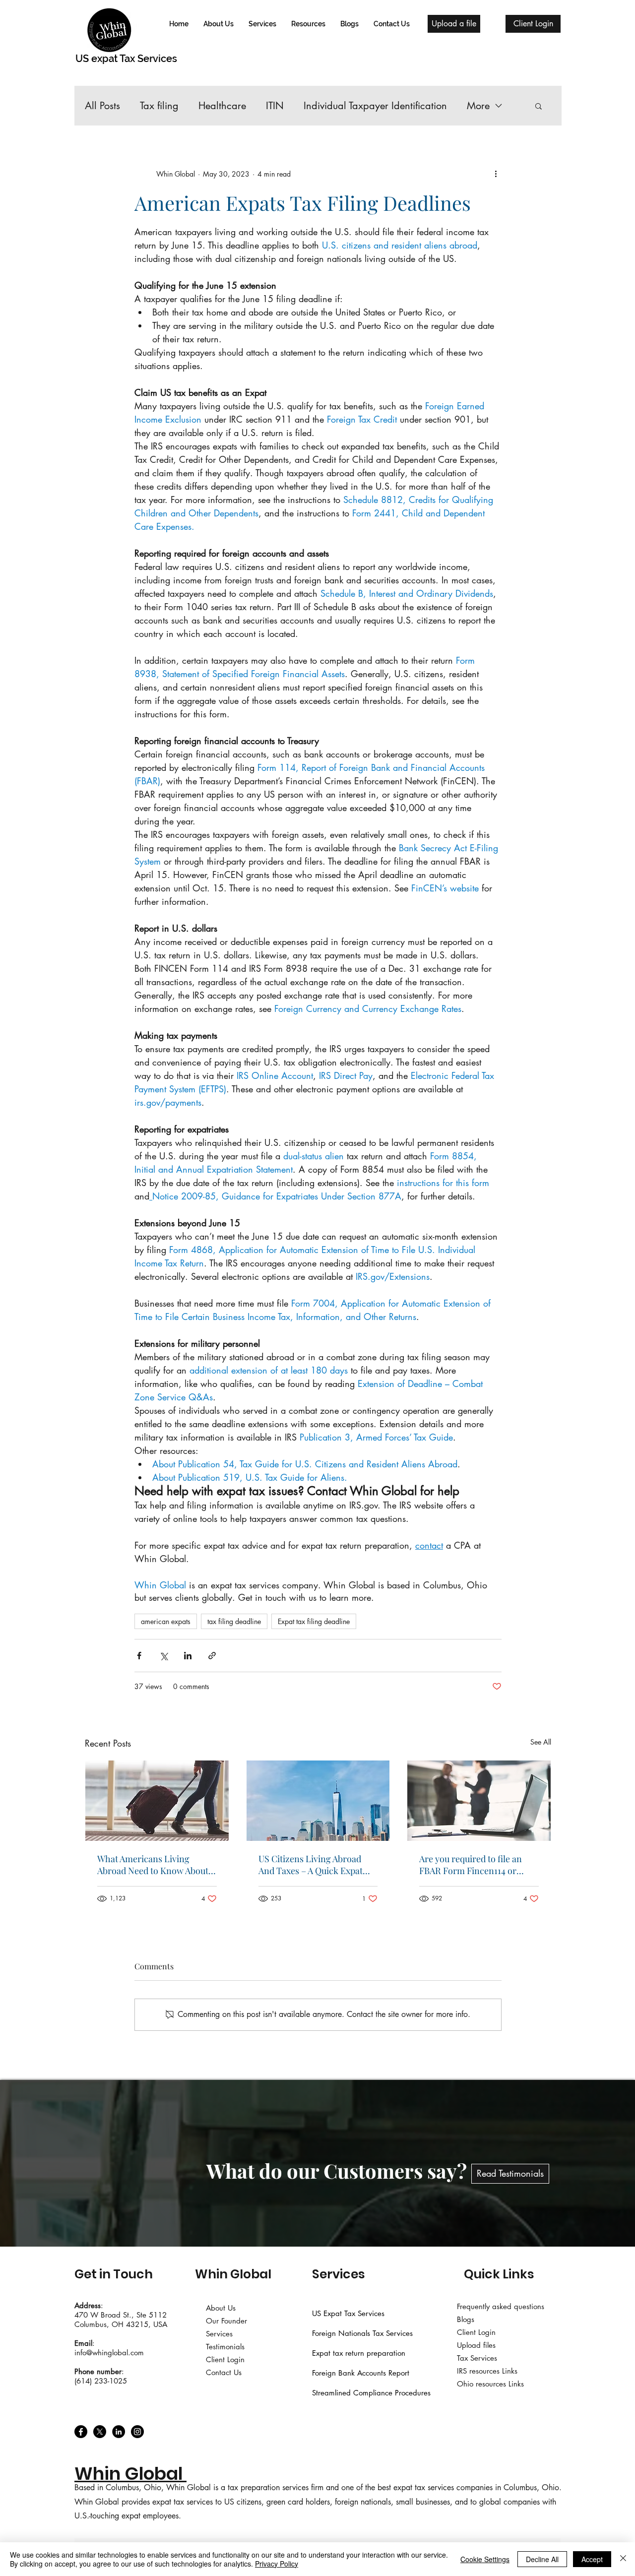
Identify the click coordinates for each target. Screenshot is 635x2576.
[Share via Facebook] (139, 1656)
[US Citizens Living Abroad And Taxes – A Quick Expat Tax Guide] (318, 1801)
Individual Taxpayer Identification (375, 106)
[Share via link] (212, 1656)
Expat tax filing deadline (314, 1621)
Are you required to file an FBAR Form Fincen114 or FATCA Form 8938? (471, 1865)
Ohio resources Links (492, 2384)
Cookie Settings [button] (485, 2559)
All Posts (102, 106)
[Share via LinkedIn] (188, 1656)
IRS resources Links (487, 2371)
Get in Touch (114, 2274)
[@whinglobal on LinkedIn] (119, 2432)
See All (541, 1742)
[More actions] (496, 174)
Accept (592, 2559)
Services (339, 2274)
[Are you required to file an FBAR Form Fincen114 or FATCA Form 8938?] (479, 1801)
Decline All (542, 2559)
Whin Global (233, 2274)
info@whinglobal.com (109, 2353)
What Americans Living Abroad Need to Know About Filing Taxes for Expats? (153, 1865)
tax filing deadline (234, 1621)
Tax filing (159, 106)
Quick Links (499, 2274)
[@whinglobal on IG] (137, 2432)
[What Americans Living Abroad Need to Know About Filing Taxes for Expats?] (157, 1801)
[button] (262, 24)
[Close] (623, 2559)
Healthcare (222, 106)
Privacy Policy (277, 2564)
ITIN (275, 106)
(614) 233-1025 (101, 2381)
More (478, 106)
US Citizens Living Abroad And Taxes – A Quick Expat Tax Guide (311, 1865)
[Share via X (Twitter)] (163, 1656)
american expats (166, 1621)
